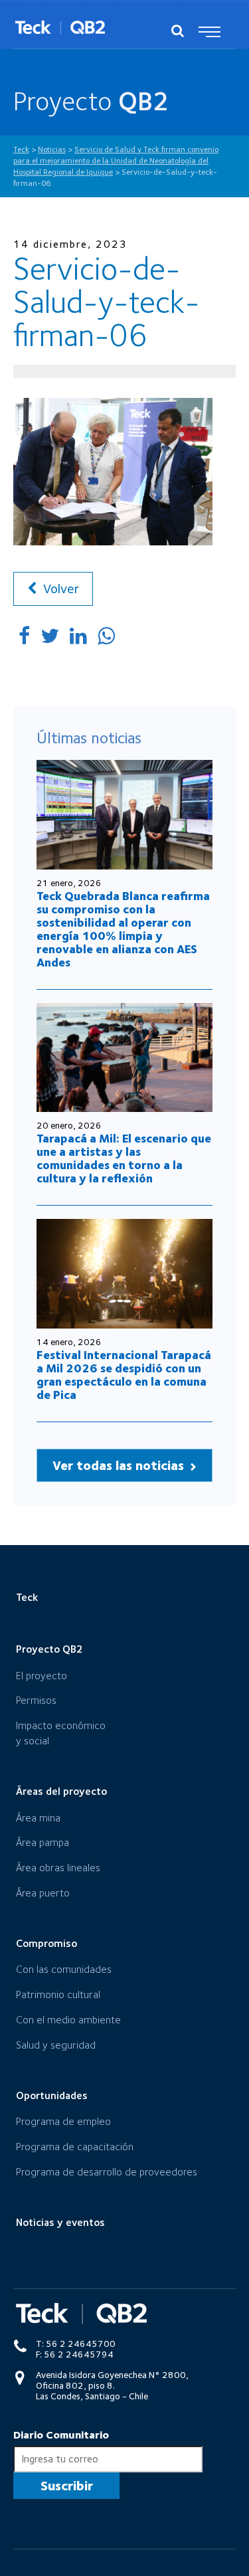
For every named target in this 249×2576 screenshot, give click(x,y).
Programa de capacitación (75, 2147)
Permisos (36, 1700)
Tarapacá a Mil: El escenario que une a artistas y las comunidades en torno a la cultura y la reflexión (124, 1158)
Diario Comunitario (61, 2435)
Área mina (38, 1818)
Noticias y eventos (60, 2222)
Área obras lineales (58, 1868)
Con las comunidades (64, 1969)
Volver (59, 589)
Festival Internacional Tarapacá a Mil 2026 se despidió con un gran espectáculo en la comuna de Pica (124, 1375)
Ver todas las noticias (120, 1465)
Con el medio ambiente (68, 2020)
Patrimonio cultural (58, 1994)
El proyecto (41, 1676)
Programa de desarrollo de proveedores (107, 2172)
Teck (27, 1597)
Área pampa (42, 1842)
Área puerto (43, 1893)
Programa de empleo (63, 2121)
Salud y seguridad (56, 2045)
